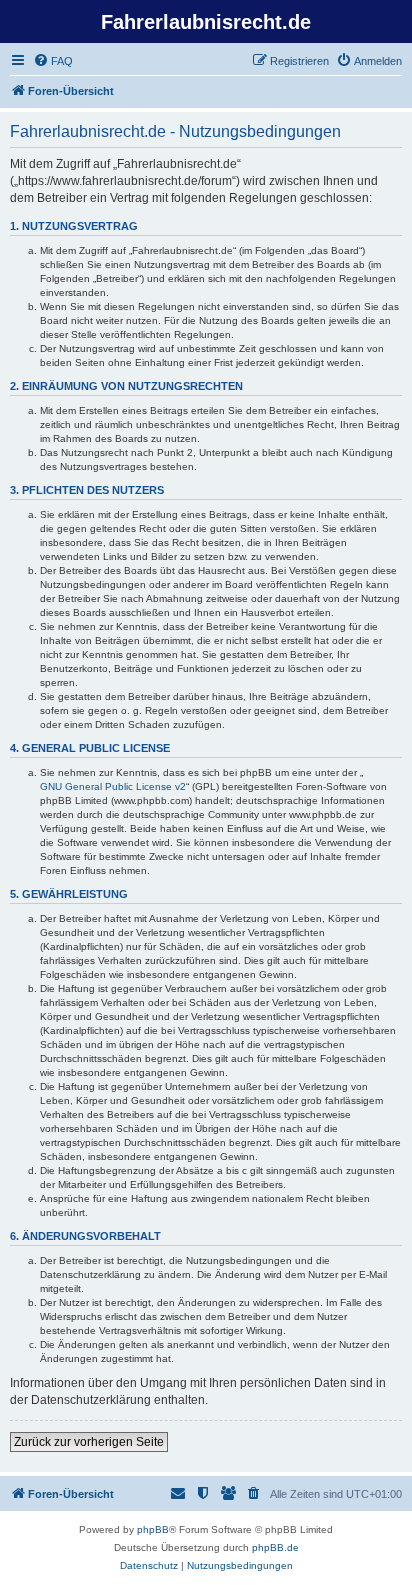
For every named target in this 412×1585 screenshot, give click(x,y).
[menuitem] (53, 61)
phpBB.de (275, 1547)
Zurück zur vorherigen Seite (89, 1442)
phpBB (153, 1529)
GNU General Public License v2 (113, 786)
